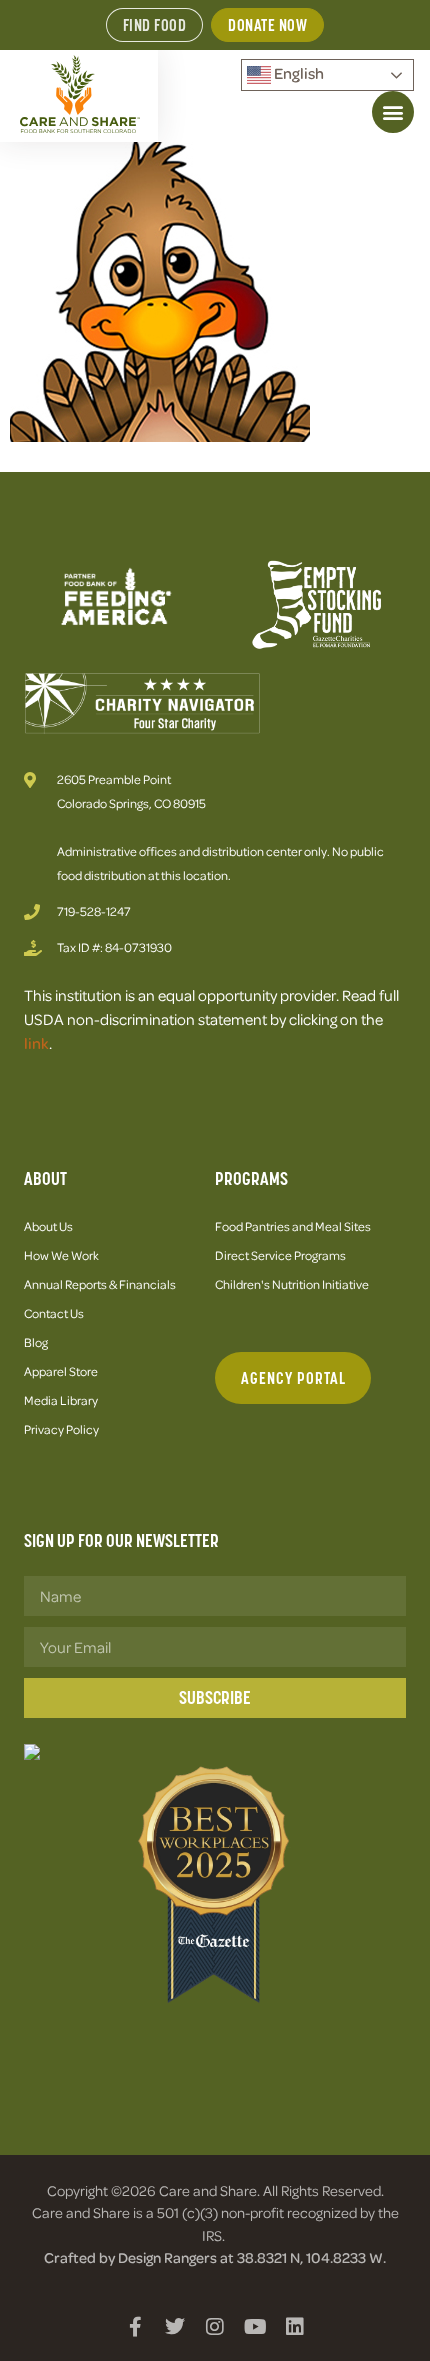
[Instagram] (215, 2327)
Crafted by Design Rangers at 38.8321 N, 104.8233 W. (215, 2257)
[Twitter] (175, 2327)
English (297, 73)
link (36, 1043)
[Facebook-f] (135, 2327)
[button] (393, 112)
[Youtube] (255, 2327)
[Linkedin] (295, 2327)
